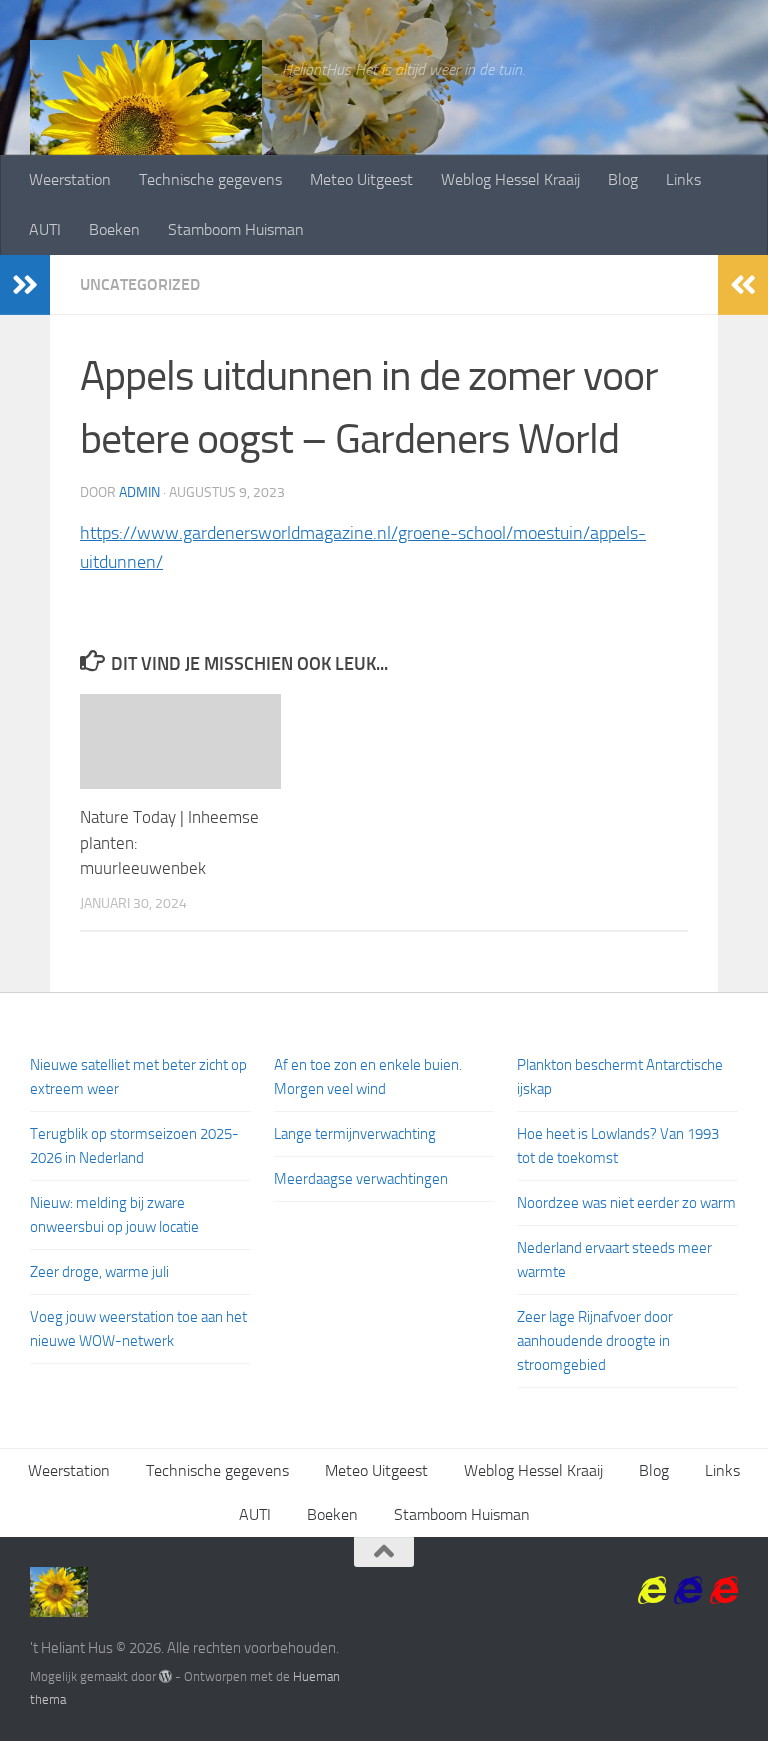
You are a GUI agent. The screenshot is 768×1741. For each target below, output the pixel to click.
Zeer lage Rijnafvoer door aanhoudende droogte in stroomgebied (595, 1341)
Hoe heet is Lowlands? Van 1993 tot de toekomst (618, 1146)
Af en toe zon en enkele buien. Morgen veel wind (368, 1077)
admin (139, 492)
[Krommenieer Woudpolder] (688, 1591)
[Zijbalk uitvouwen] (25, 285)
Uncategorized (140, 284)
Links (683, 179)
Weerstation (70, 179)
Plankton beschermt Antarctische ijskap (620, 1077)
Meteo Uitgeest (361, 179)
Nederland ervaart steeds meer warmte (614, 1260)
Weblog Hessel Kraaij (510, 179)
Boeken (114, 229)
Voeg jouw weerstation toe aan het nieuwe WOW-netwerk (138, 1329)
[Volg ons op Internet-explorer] (724, 1591)
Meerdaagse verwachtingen (361, 1179)
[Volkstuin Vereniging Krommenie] (652, 1591)
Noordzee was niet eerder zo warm (626, 1203)
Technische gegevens (210, 179)
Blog (623, 179)
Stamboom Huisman (236, 229)
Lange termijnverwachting (355, 1134)
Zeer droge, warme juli (99, 1272)
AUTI (45, 229)
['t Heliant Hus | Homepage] (146, 140)
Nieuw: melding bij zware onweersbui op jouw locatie (114, 1215)
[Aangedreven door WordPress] (165, 1676)
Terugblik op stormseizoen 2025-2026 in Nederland (134, 1146)
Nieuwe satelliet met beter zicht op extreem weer (138, 1077)
